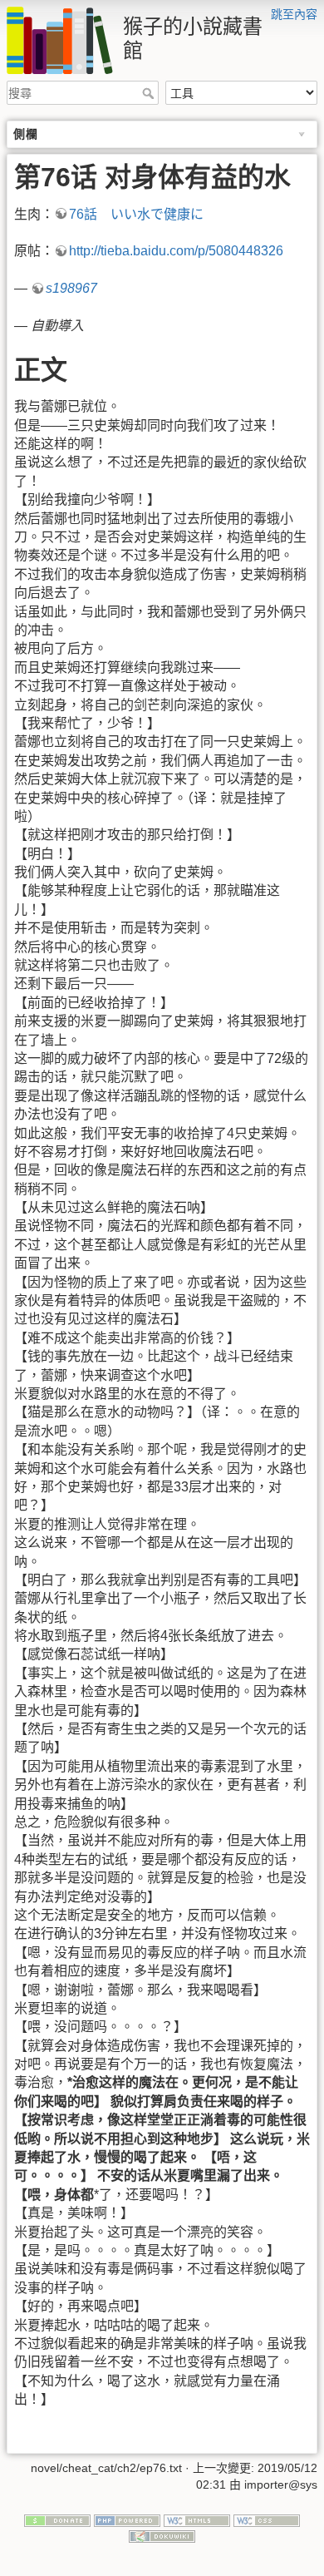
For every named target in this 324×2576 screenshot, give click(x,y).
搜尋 (150, 93)
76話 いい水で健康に (136, 214)
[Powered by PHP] (127, 2519)
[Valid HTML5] (197, 2519)
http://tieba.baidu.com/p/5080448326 (176, 251)
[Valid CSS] (267, 2519)
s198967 (71, 288)
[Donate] (57, 2519)
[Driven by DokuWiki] (162, 2535)
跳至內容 (294, 14)
